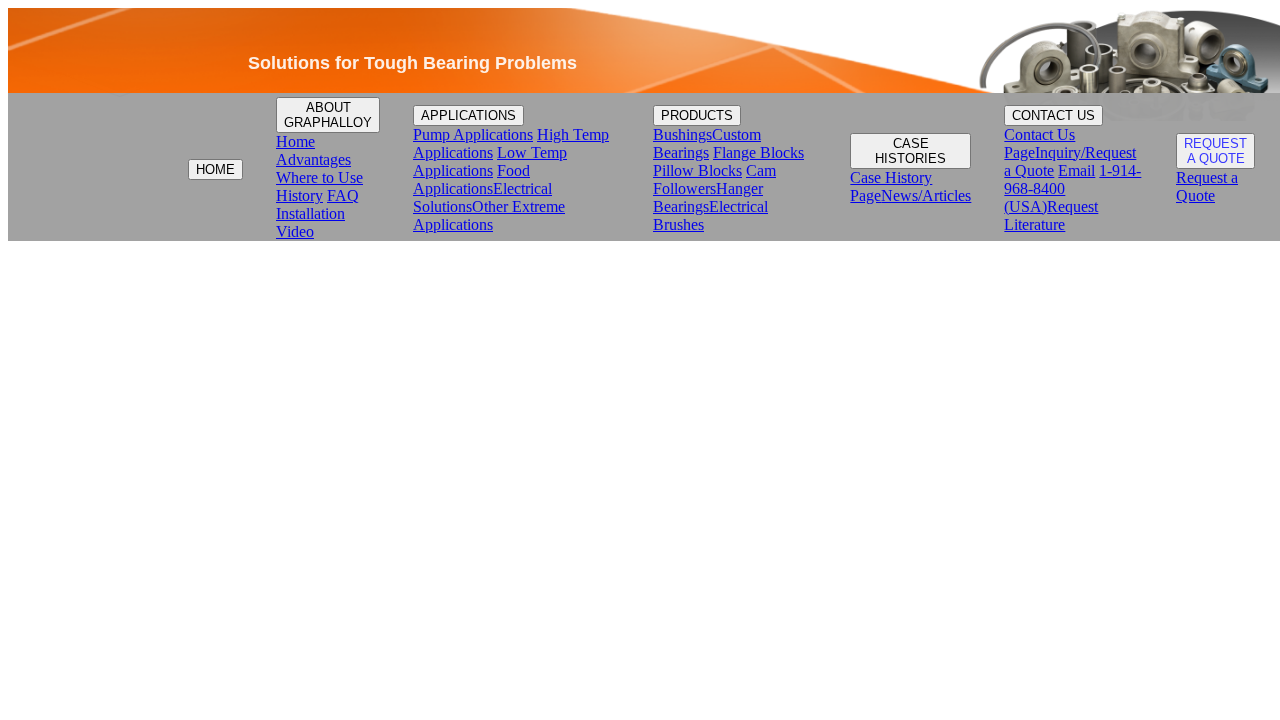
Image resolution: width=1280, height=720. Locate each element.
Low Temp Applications (490, 161)
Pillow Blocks (697, 170)
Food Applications (471, 179)
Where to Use (319, 177)
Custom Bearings (707, 143)
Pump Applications (473, 134)
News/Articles (926, 195)
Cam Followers (714, 179)
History (299, 195)
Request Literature (1051, 215)
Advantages (313, 159)
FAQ (343, 195)
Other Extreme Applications (489, 215)
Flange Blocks (758, 152)
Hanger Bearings (708, 197)
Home (295, 141)
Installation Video (310, 222)
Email (1076, 170)
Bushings (682, 134)
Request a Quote (1207, 186)
